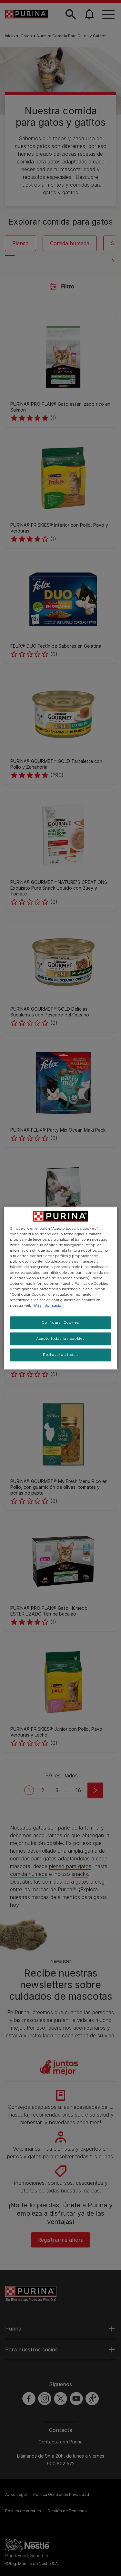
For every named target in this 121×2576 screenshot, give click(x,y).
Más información (49, 1305)
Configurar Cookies (60, 1322)
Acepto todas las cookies (60, 1339)
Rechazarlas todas (60, 1355)
